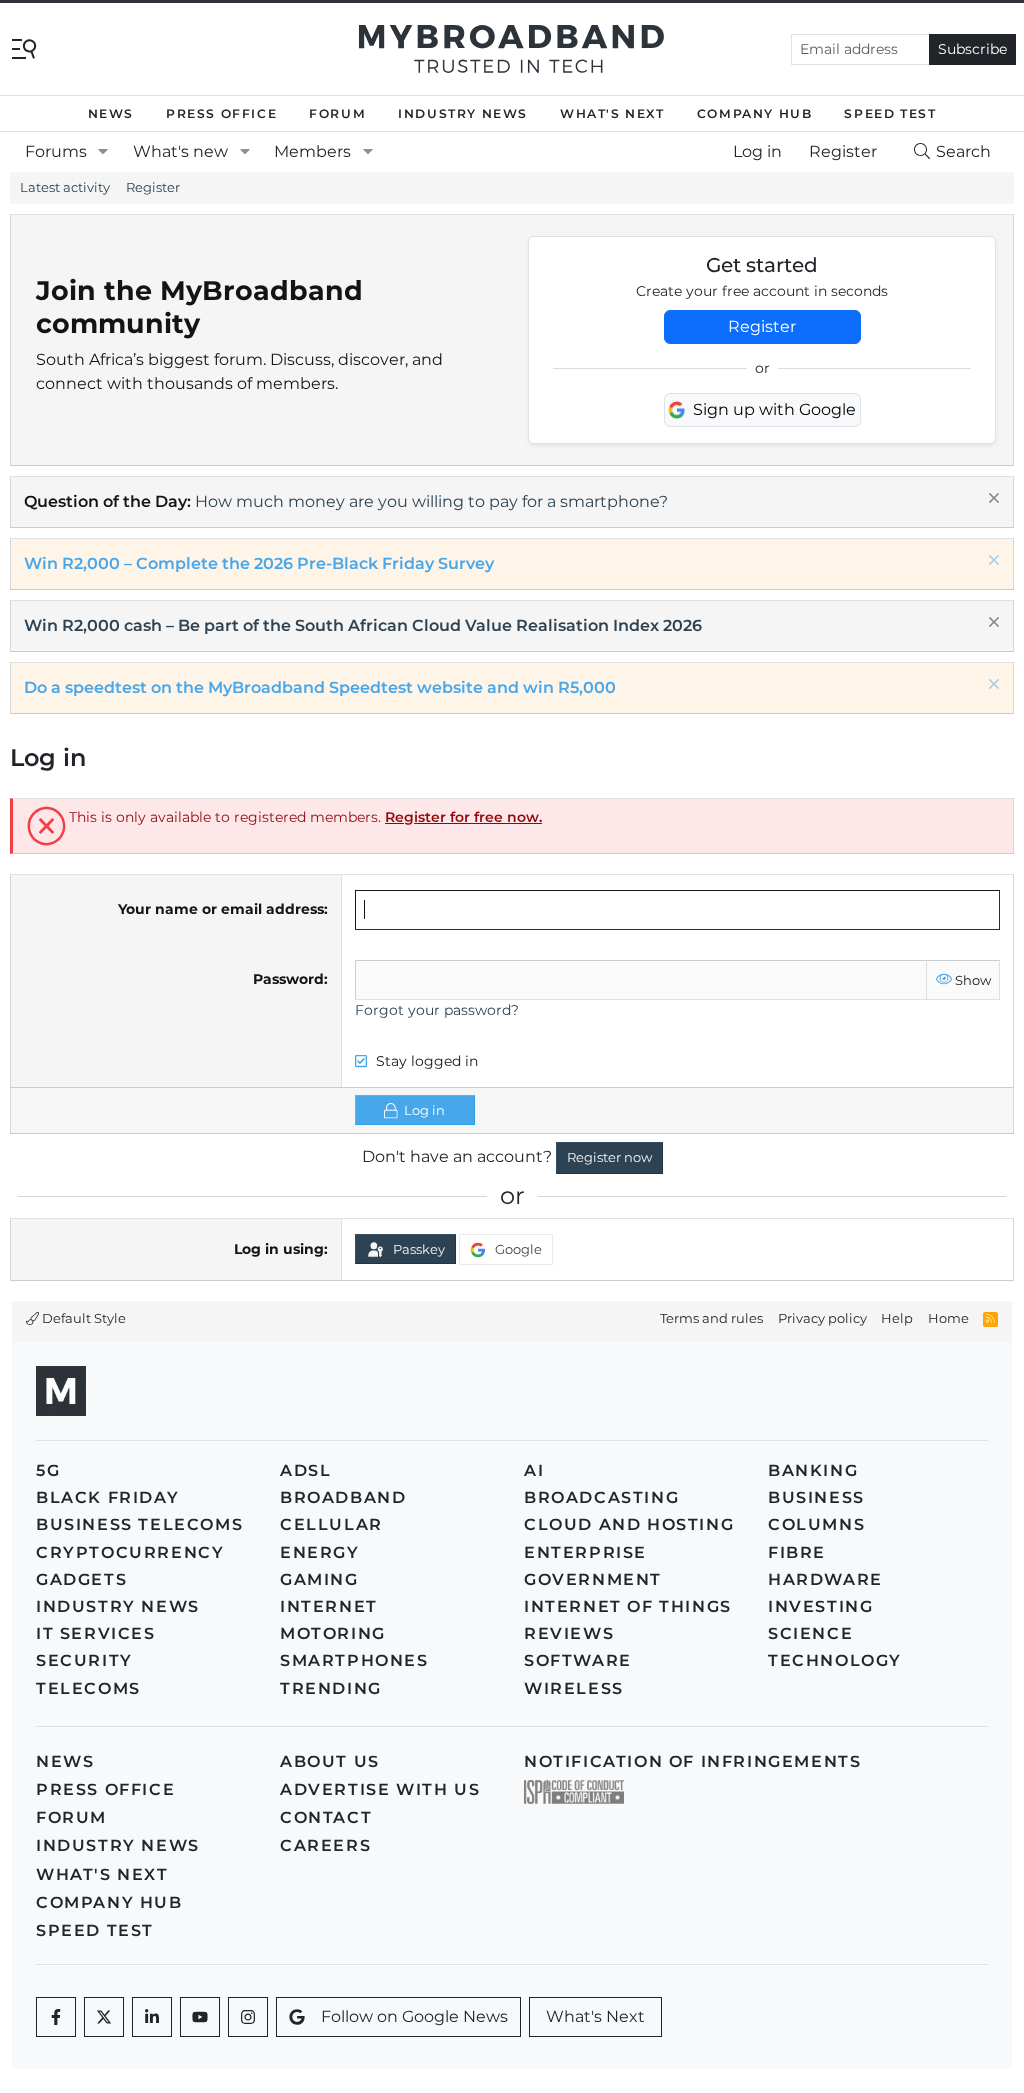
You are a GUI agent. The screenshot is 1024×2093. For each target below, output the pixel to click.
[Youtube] (200, 2017)
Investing (820, 1606)
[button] (103, 152)
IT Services (96, 1633)
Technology (835, 1660)
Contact (326, 1817)
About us (330, 1761)
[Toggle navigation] (24, 47)
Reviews (569, 1633)
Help (897, 1318)
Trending (331, 1688)
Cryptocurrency (130, 1552)
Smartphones (354, 1660)
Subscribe (972, 49)
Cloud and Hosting (629, 1524)
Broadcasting (601, 1497)
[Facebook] (56, 2017)
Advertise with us (380, 1789)
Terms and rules (711, 1318)
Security (84, 1660)
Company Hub (755, 113)
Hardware (825, 1579)
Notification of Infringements (692, 1761)
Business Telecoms (139, 1524)
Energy (320, 1552)
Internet (329, 1606)
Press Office (221, 113)
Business (816, 1497)
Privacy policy (822, 1318)
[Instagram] (248, 2017)
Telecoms (88, 1688)
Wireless (574, 1688)
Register (153, 187)
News (111, 113)
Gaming (319, 1579)
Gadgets (81, 1579)
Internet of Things (628, 1606)
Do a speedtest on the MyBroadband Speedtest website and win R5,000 (320, 687)
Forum (337, 113)
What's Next (612, 113)
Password (288, 979)
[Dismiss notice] (991, 500)
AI (534, 1470)
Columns (816, 1524)
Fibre (797, 1552)
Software (578, 1660)
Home (948, 1318)
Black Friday (107, 1497)
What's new (180, 151)
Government (593, 1579)
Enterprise (585, 1552)
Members (312, 151)
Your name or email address (221, 909)
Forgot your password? (437, 1010)
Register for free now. (463, 817)
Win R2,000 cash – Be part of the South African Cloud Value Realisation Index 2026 (363, 625)
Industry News (463, 113)
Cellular (331, 1524)
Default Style (82, 1318)
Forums (56, 151)
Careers (325, 1845)
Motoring (333, 1633)
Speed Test (890, 113)
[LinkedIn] (152, 2017)
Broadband (343, 1497)
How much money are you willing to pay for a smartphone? (431, 501)
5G (48, 1470)
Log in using (279, 1249)
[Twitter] (104, 2017)
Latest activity (65, 187)
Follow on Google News (414, 2016)
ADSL (305, 1470)
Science (810, 1633)
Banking (813, 1470)
